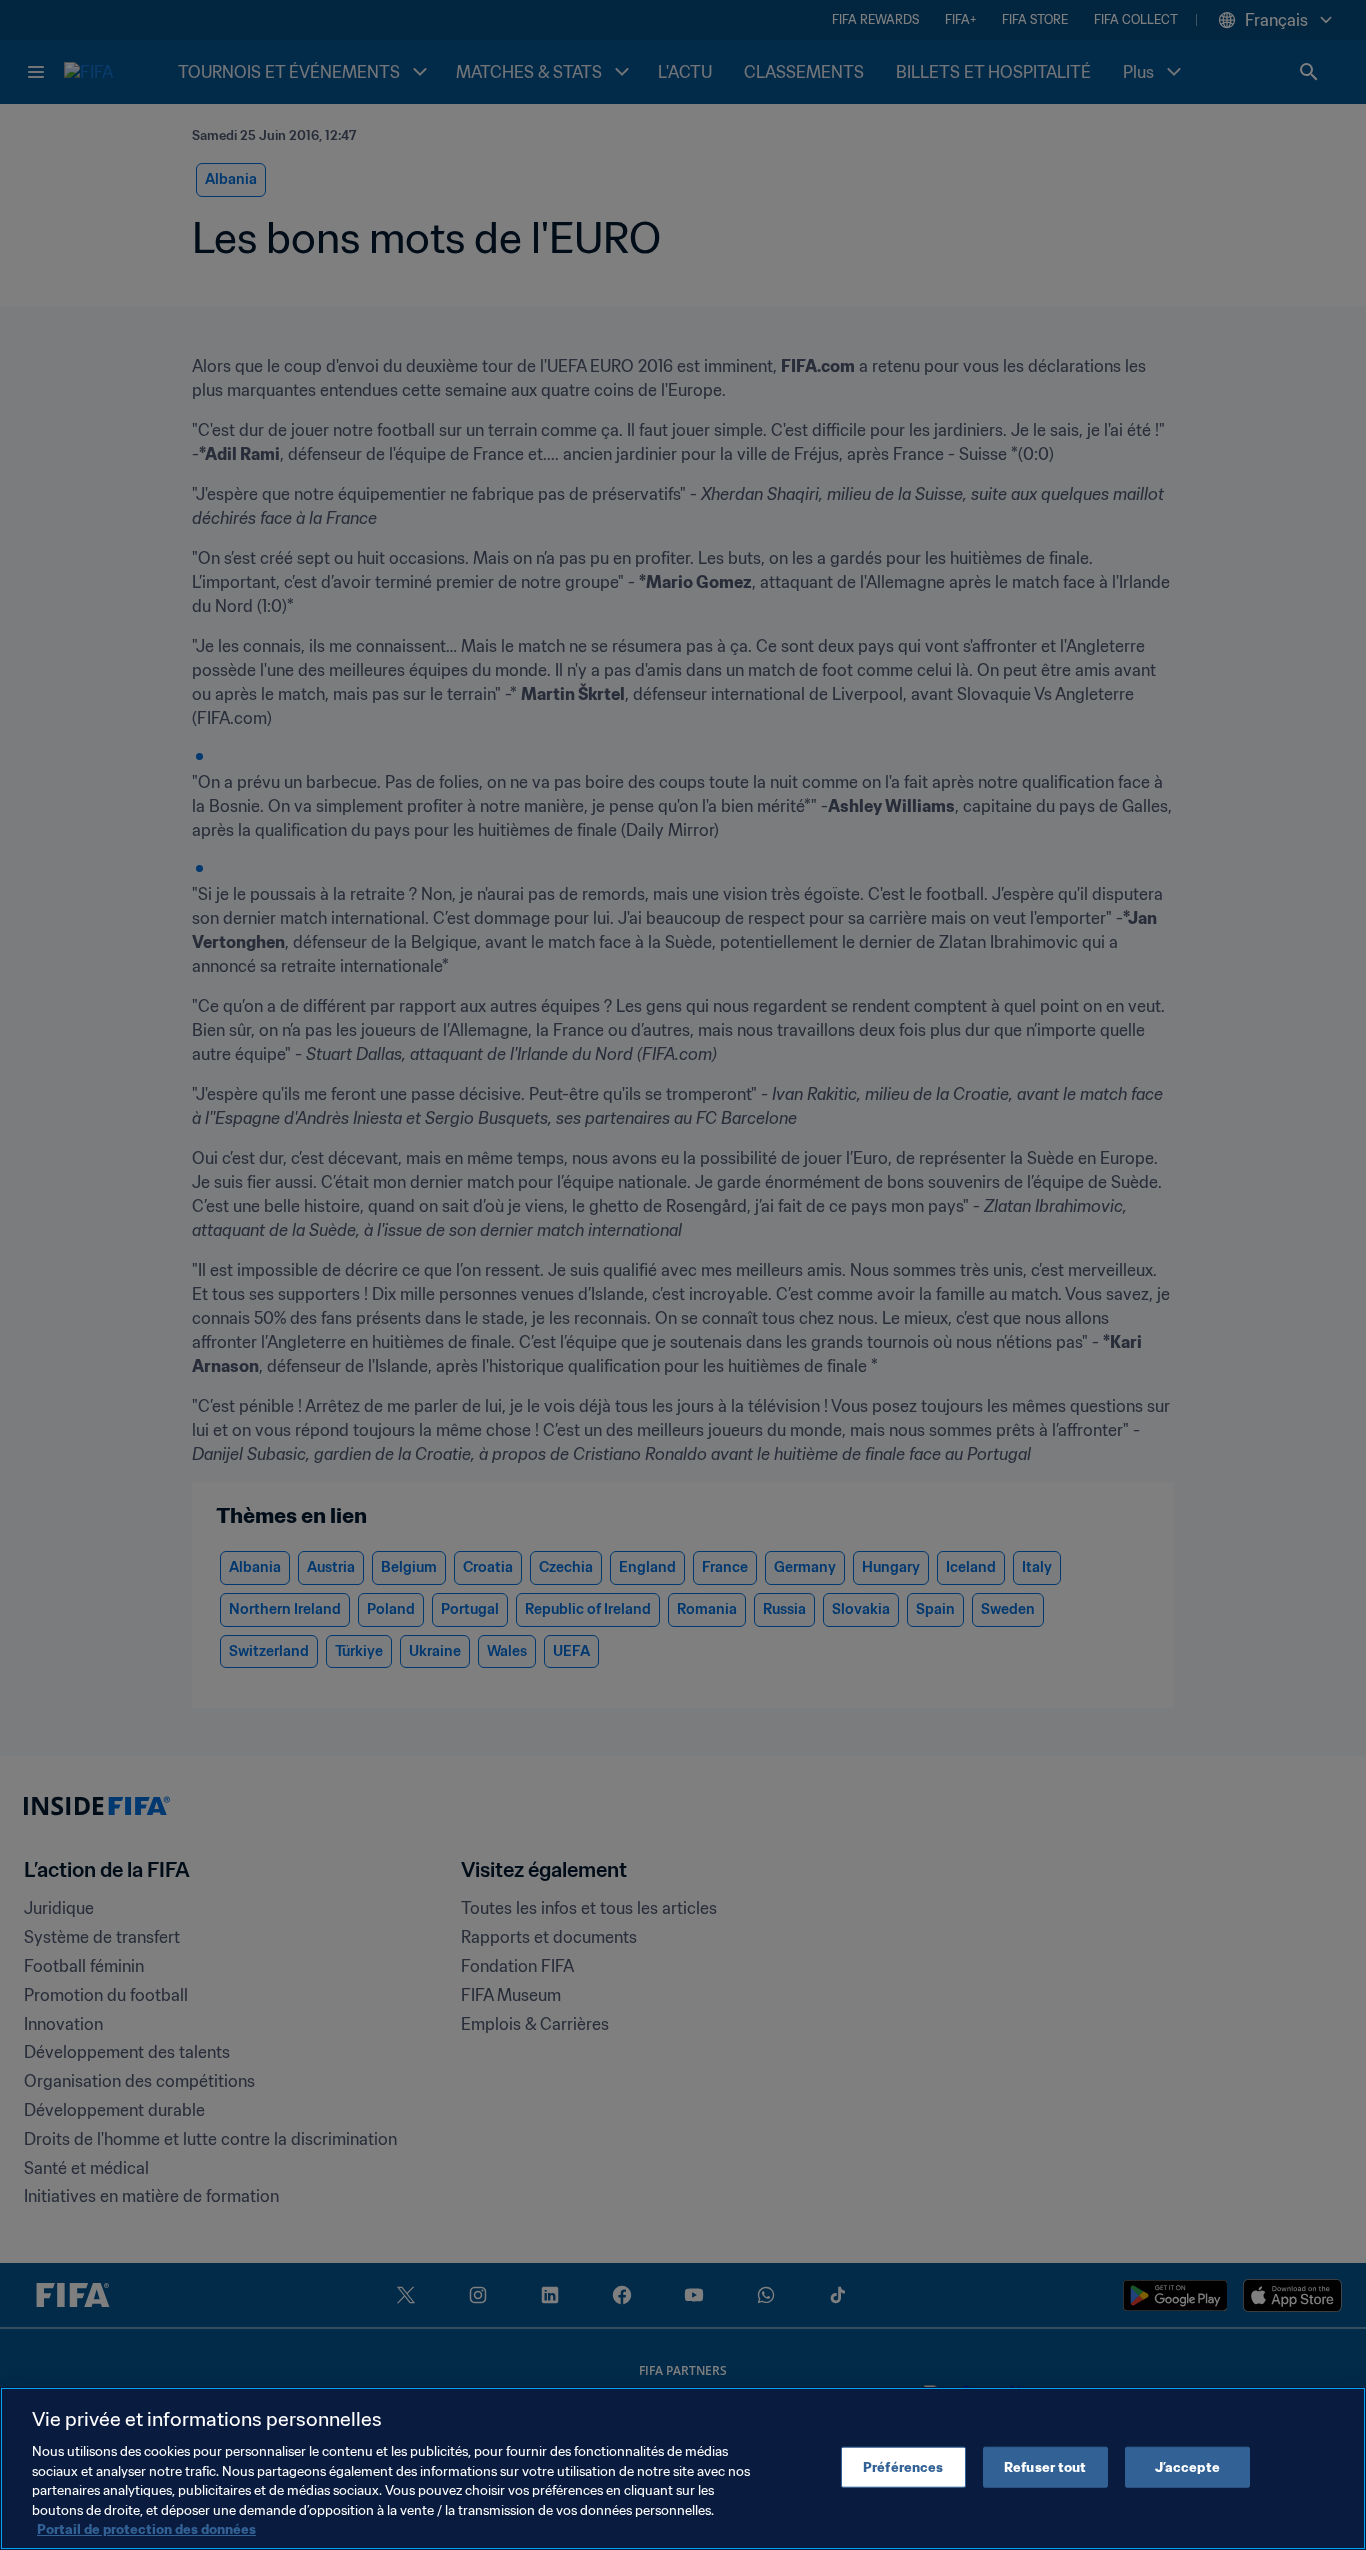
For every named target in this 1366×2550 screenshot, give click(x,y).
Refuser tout (1045, 2466)
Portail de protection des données (146, 2529)
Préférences (903, 2466)
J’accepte (1187, 2466)
